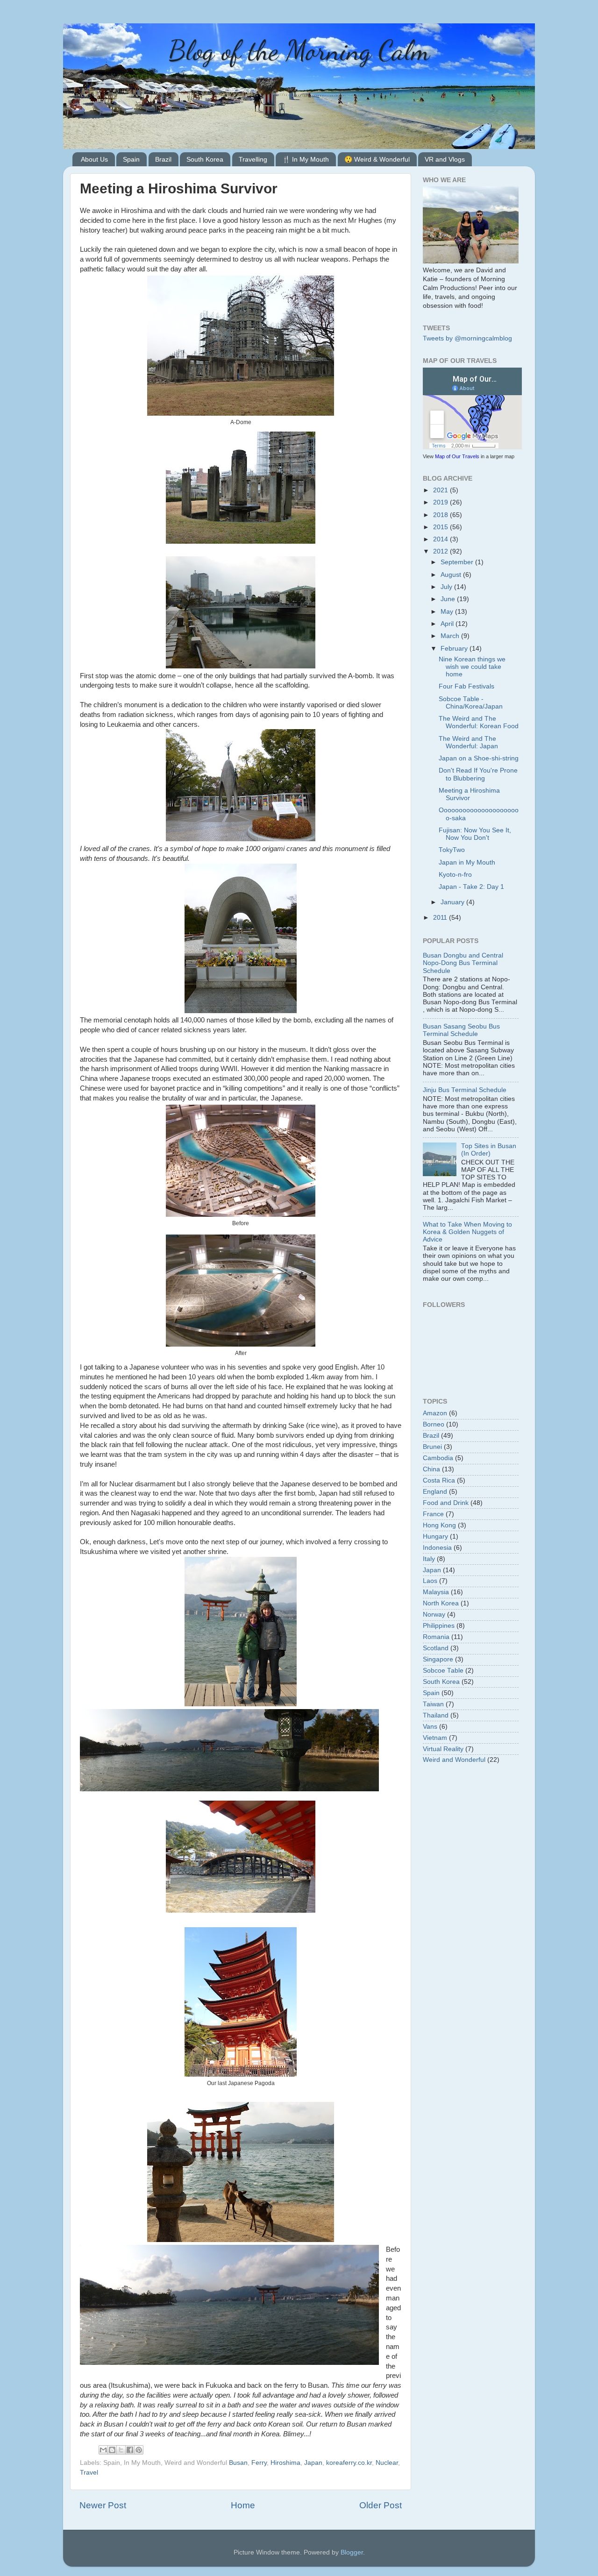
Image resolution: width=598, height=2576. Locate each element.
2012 (441, 551)
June (449, 599)
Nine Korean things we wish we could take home (472, 667)
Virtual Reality (443, 1749)
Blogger (352, 2552)
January (453, 902)
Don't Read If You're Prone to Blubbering (478, 774)
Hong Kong (439, 1525)
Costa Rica (439, 1480)
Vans (430, 1727)
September (458, 562)
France (433, 1514)
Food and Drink (446, 1503)
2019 (441, 502)
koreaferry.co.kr (349, 2463)
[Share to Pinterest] (139, 2450)
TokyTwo (452, 850)
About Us (94, 159)
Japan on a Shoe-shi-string (479, 758)
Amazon (435, 1413)
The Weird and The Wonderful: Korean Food (479, 722)
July (447, 587)
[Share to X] (121, 2450)
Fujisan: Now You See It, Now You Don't (475, 834)
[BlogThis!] (112, 2450)
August (452, 575)
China (431, 1469)
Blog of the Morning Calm (299, 50)
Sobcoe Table (443, 1671)
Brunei (432, 1447)
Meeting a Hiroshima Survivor (469, 794)
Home (243, 2505)
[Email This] (103, 2450)
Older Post (381, 2505)
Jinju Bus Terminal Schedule (465, 1090)
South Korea (205, 159)
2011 (441, 918)
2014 (441, 539)
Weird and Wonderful (454, 1760)
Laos (430, 1581)
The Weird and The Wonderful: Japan (468, 742)
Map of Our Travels (457, 456)
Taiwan (433, 1704)
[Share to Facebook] (130, 2450)
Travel (89, 2473)
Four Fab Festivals (466, 686)
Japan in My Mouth (467, 862)
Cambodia (438, 1458)
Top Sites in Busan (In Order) (489, 1150)
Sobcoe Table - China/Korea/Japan (471, 703)
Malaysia (436, 1592)
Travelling (253, 159)
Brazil (163, 159)
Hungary (435, 1536)
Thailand (436, 1715)
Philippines (439, 1626)
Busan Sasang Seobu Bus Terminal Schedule (461, 1030)
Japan (313, 2463)
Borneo (434, 1424)
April (448, 624)
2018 (441, 515)
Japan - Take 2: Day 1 (471, 887)
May (448, 612)
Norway (434, 1614)
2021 (441, 490)
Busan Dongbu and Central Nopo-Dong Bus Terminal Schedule (463, 963)
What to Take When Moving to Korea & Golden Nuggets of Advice (467, 1232)
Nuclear (387, 2463)
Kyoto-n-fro (455, 875)
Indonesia (437, 1548)
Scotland (436, 1648)
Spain (131, 159)
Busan (238, 2463)
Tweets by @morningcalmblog (467, 338)
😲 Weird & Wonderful (377, 159)
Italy (429, 1559)
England (435, 1492)
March (451, 636)
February (455, 649)
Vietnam (435, 1738)
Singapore (438, 1659)
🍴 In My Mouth (306, 159)
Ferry (259, 2463)
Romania (436, 1637)
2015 (441, 527)
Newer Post (103, 2505)
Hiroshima (285, 2463)
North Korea (441, 1603)
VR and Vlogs (445, 159)
